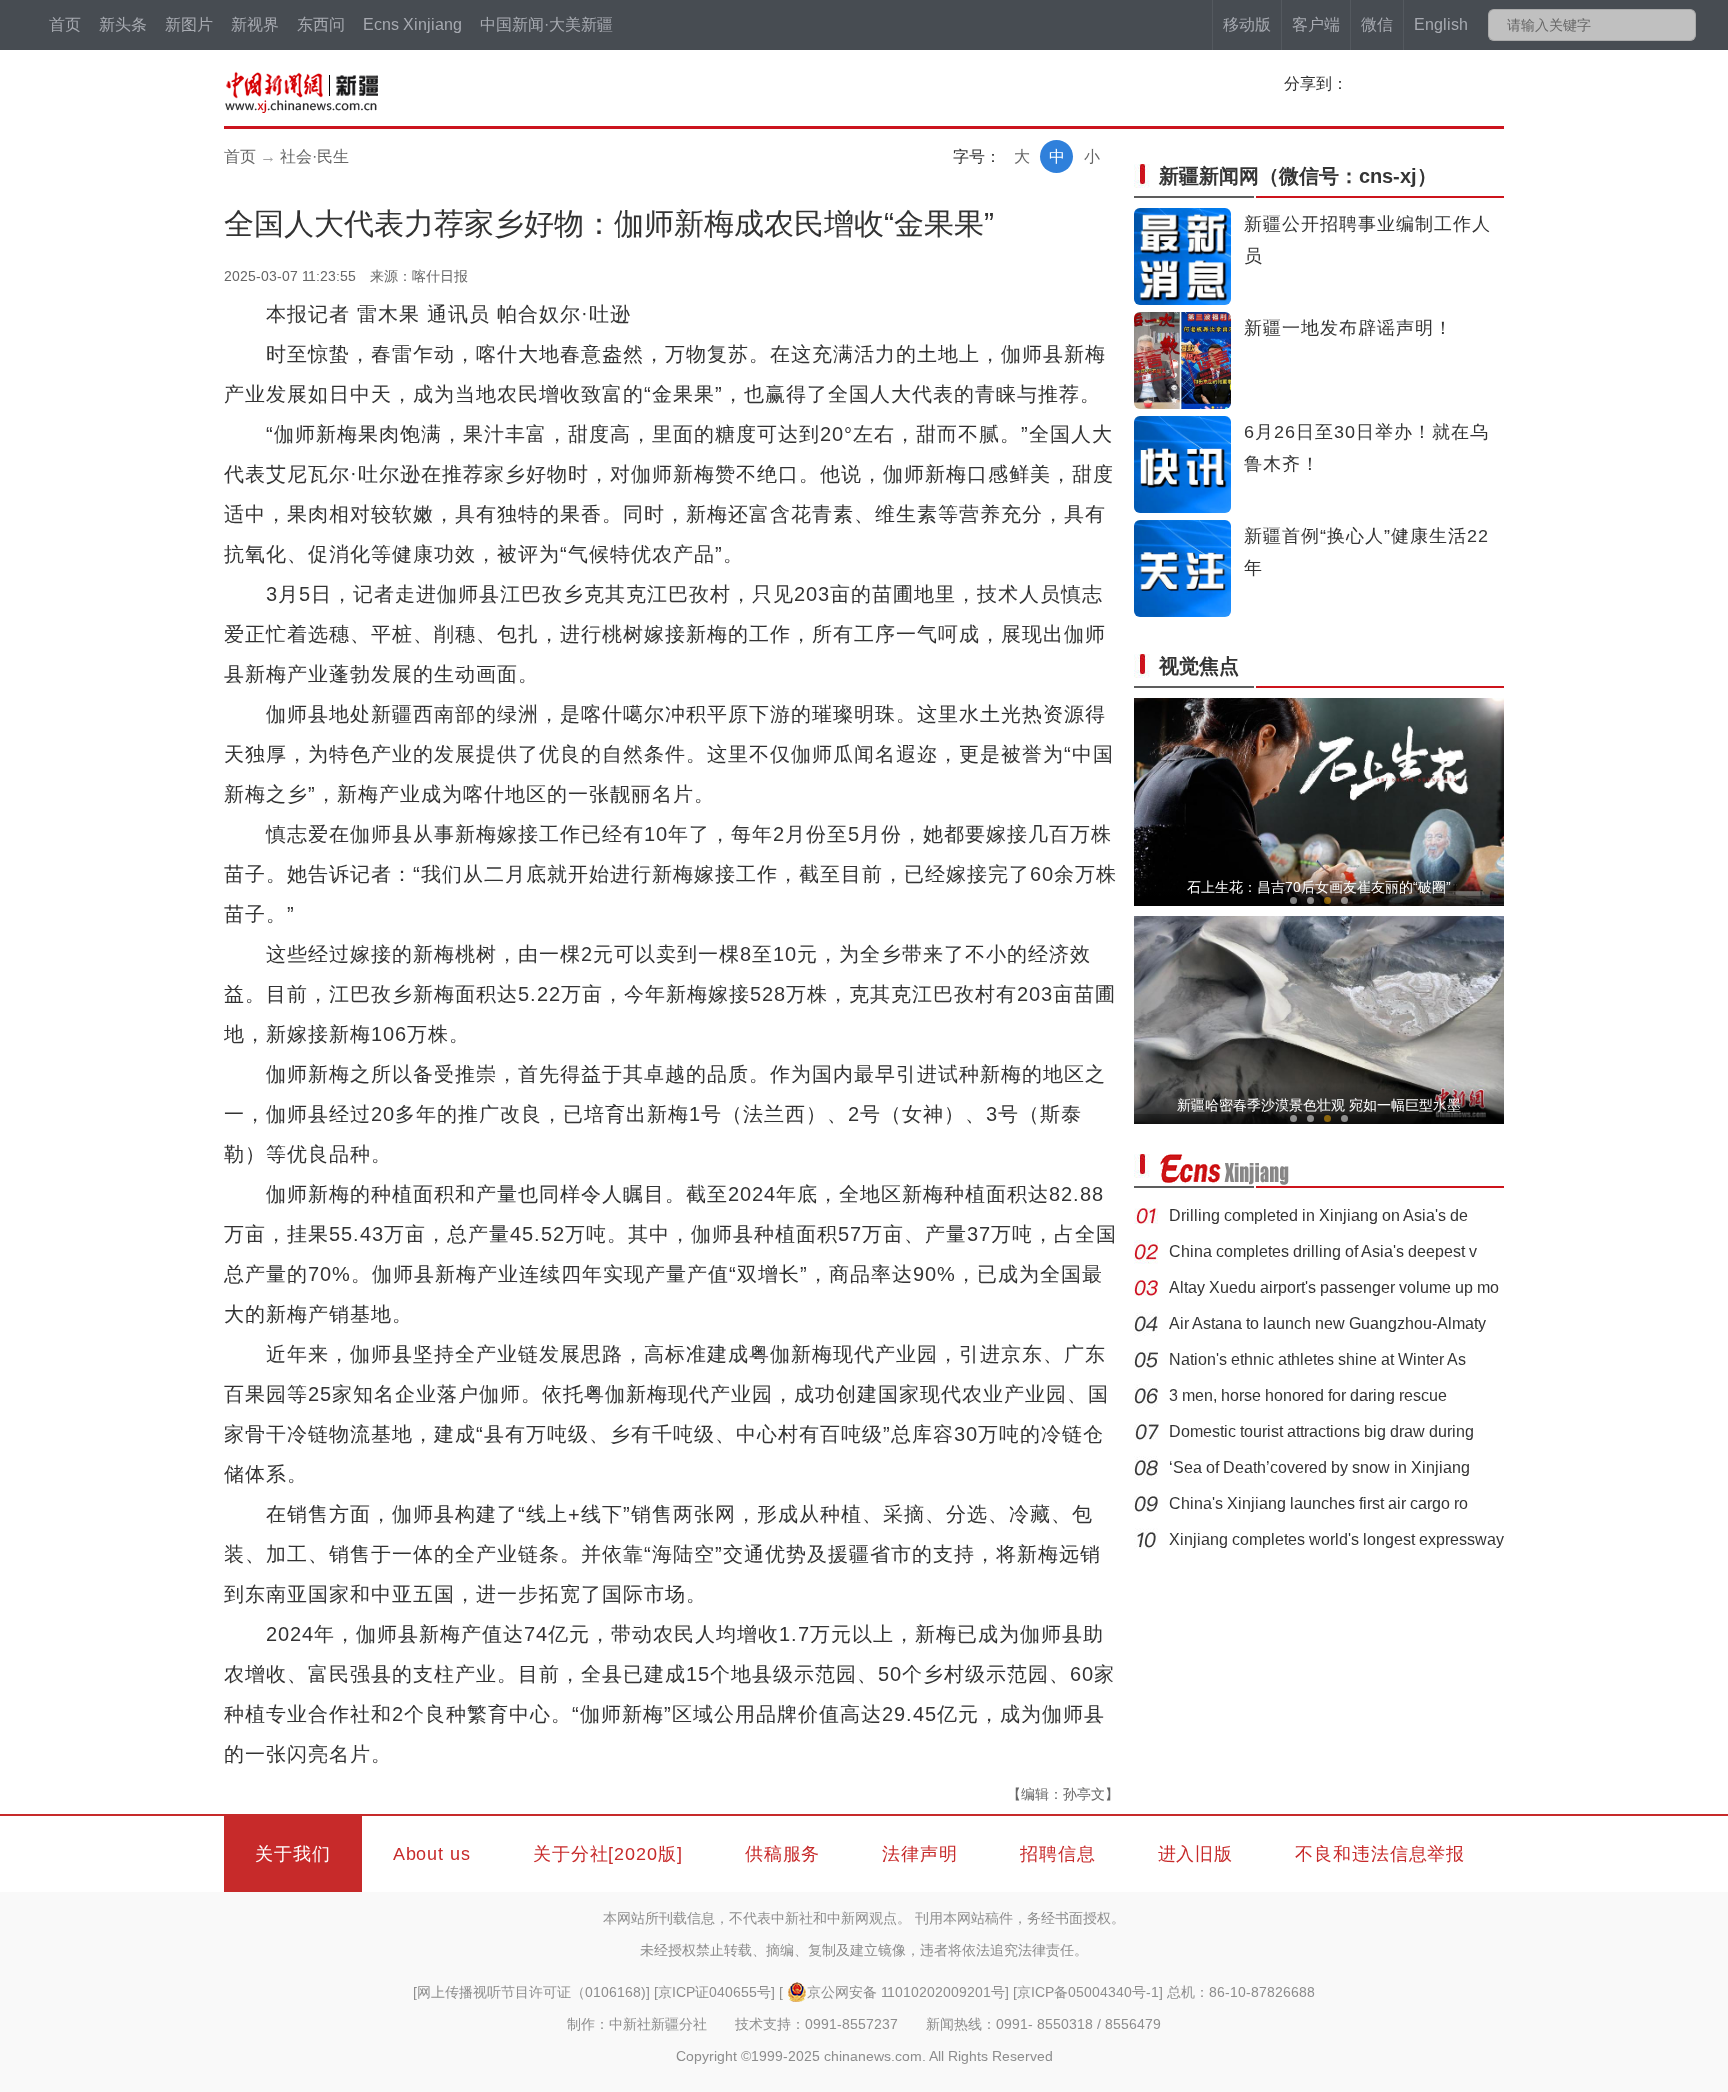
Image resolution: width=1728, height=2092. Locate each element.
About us (432, 1854)
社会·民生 (314, 156)
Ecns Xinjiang (412, 24)
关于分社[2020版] (608, 1854)
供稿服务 (783, 1854)
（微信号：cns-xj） (1298, 176)
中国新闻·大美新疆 (546, 24)
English (1441, 24)
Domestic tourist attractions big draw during (1321, 1431)
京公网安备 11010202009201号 (906, 1992)
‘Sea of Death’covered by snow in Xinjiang (1319, 1467)
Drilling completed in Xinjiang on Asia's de (1318, 1215)
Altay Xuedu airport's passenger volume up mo (1334, 1287)
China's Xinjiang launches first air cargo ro (1318, 1503)
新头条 (123, 24)
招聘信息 (1058, 1854)
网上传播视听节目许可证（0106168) (531, 1992)
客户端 (1316, 24)
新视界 (255, 24)
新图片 (189, 24)
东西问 (321, 24)
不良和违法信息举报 (1380, 1854)
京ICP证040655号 (714, 1992)
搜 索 (1679, 25)
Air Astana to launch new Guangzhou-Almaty (1327, 1323)
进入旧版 (1196, 1854)
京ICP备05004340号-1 (1088, 1992)
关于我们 (293, 1854)
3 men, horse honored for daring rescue (1308, 1395)
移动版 (1247, 24)
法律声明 (920, 1854)
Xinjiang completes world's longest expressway (1336, 1539)
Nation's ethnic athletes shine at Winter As (1317, 1359)
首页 (65, 24)
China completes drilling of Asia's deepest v (1323, 1251)
